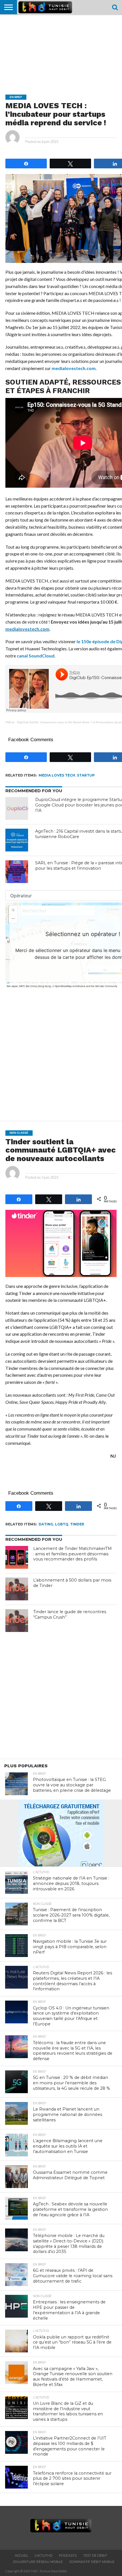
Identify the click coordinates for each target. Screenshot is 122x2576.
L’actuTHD (44, 2555)
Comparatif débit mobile (92, 2562)
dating (46, 1524)
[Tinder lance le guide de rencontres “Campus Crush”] (17, 1621)
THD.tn (10, 722)
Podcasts (68, 2555)
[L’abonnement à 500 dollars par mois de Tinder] (17, 1589)
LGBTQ (62, 1524)
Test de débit (95, 2555)
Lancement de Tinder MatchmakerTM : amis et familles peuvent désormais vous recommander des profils (72, 1554)
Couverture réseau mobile (38, 2562)
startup (86, 775)
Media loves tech (57, 775)
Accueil (21, 2555)
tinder (77, 1524)
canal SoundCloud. (36, 656)
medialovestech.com (74, 368)
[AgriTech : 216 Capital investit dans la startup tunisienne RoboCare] (17, 840)
